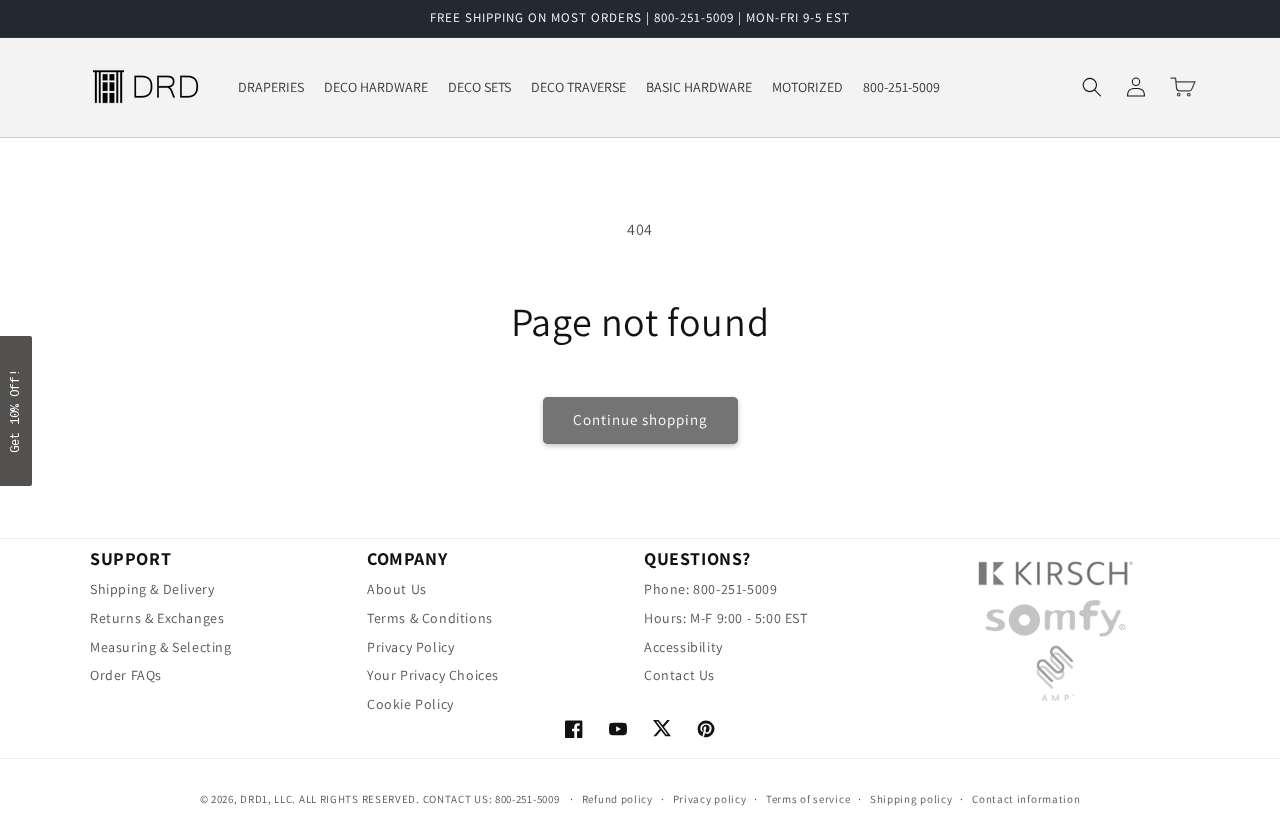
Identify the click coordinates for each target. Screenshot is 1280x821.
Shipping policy (911, 799)
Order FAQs (126, 675)
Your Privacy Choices (433, 675)
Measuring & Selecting (161, 647)
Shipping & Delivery (152, 592)
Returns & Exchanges (157, 618)
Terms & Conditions (430, 618)
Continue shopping (640, 419)
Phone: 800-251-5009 (710, 592)
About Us (397, 592)
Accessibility (683, 647)
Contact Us (679, 675)
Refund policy (617, 799)
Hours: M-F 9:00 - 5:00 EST (726, 618)
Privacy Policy (410, 647)
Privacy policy (710, 799)
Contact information (1026, 799)
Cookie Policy (410, 704)
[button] (1092, 87)
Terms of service (808, 799)
